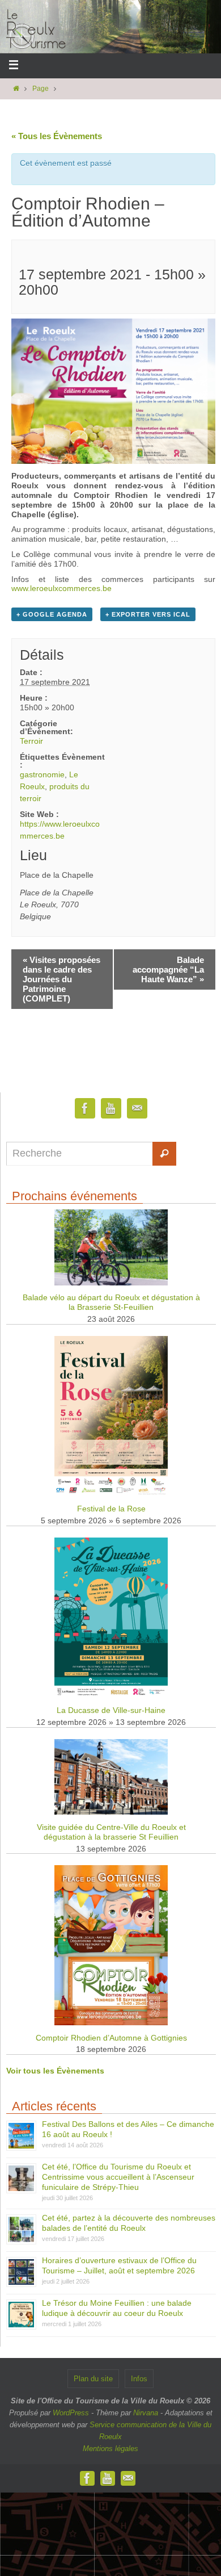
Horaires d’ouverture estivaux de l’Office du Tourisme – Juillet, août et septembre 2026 (119, 2265)
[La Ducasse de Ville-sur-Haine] (111, 1695)
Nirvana (146, 2413)
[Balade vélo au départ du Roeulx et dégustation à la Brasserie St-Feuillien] (111, 1283)
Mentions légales (110, 2449)
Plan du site (93, 2379)
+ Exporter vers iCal (148, 614)
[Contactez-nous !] (137, 1109)
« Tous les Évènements (57, 136)
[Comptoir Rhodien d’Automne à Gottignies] (111, 2023)
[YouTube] (111, 1109)
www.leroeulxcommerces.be (61, 588)
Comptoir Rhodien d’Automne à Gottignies (111, 2038)
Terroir (31, 741)
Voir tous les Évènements (55, 2071)
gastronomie (42, 774)
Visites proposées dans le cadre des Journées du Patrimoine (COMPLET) (61, 979)
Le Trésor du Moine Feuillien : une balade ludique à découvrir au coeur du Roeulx (117, 2308)
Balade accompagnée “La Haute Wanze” (168, 969)
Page (41, 89)
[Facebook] (85, 1109)
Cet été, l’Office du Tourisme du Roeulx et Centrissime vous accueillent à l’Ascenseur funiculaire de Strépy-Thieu (118, 2177)
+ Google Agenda (52, 614)
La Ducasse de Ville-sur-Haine (111, 1710)
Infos (139, 2379)
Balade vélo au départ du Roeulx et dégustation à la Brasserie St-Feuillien (111, 1302)
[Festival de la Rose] (111, 1494)
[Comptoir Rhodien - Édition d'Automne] (113, 461)
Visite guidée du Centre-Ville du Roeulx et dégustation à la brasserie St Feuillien (111, 1832)
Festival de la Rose (111, 1509)
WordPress (71, 2413)
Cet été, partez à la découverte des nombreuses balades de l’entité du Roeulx (129, 2223)
